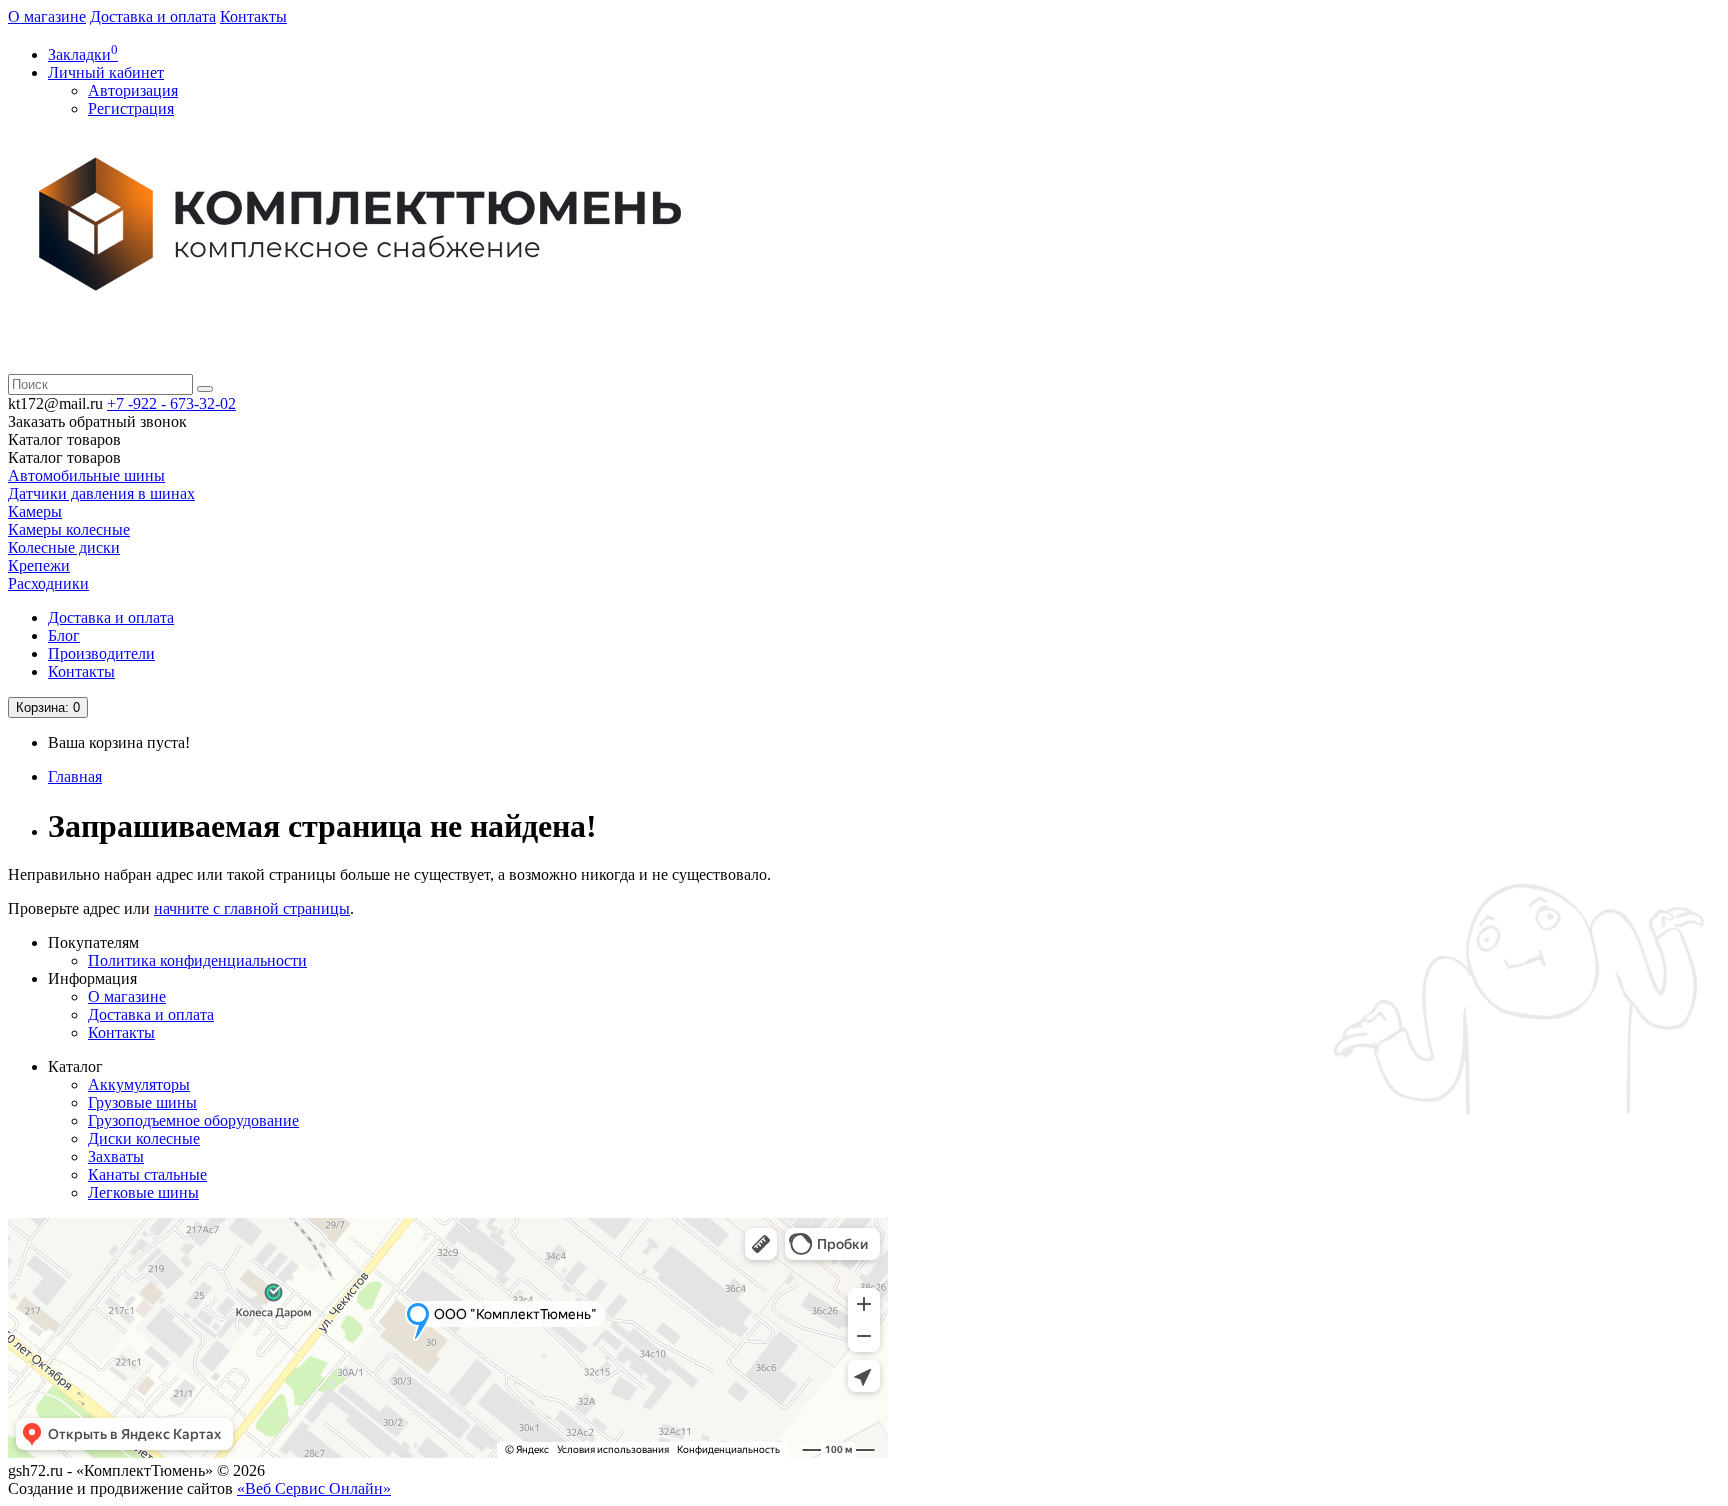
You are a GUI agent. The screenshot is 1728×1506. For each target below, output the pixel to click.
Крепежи (39, 565)
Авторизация (133, 90)
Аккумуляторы (139, 1084)
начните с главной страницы (252, 908)
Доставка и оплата (153, 16)
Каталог (64, 457)
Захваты (116, 1156)
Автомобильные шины (86, 475)
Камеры (35, 511)
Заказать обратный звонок (97, 421)
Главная (75, 776)
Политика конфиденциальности (197, 960)
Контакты (253, 16)
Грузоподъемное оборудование (193, 1120)
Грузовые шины (142, 1102)
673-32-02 (171, 403)
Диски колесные (144, 1138)
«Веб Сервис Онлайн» (314, 1488)
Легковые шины (143, 1192)
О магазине (47, 16)
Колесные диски (64, 547)
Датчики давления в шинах (101, 493)
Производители (101, 653)
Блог (64, 635)
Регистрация (131, 108)
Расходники (48, 583)
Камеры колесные (69, 529)
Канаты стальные (147, 1174)
